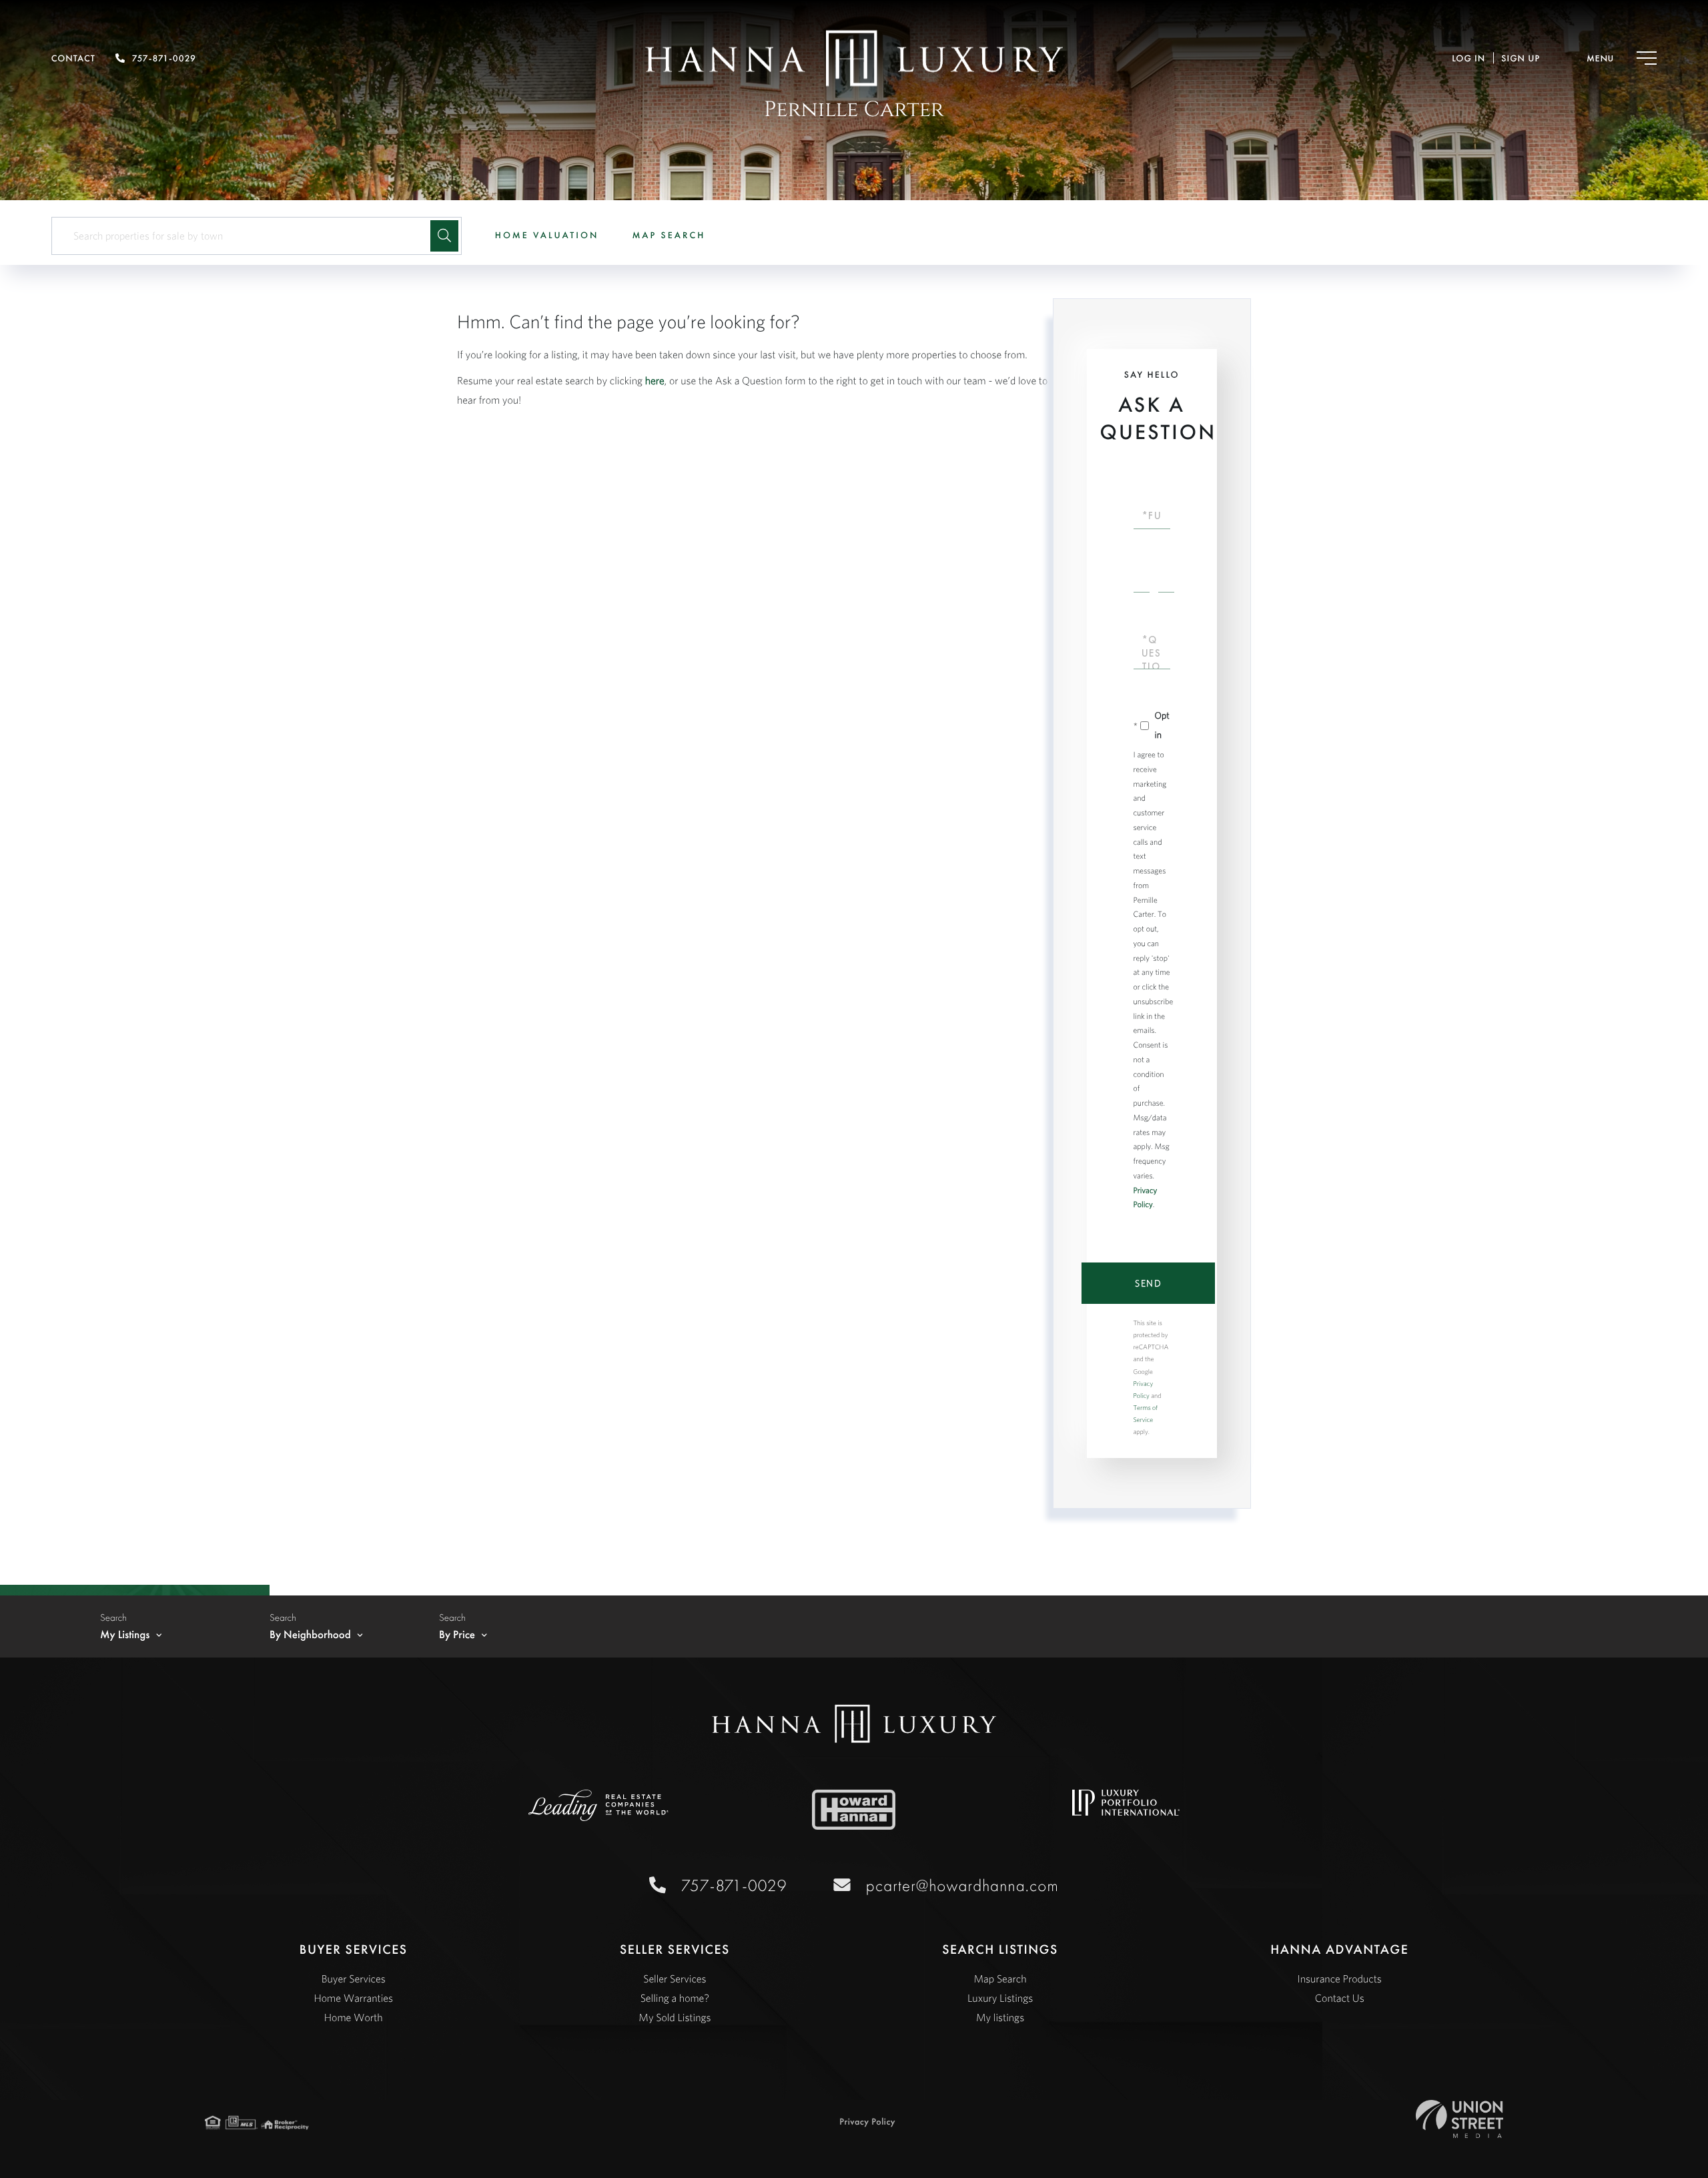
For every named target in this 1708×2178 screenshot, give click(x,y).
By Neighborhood (310, 1635)
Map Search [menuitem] (1000, 1979)
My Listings (125, 1635)
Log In (1468, 59)
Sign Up (1521, 59)
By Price (457, 1635)
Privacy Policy (867, 2122)
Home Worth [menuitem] (354, 2018)
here (655, 381)
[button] (444, 236)
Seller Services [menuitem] (675, 1979)
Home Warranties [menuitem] (353, 1999)
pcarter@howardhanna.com (962, 1885)
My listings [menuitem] (1000, 2018)
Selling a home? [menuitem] (675, 1999)
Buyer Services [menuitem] (354, 1979)
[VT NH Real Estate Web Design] (1459, 2119)
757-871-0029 (164, 59)
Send (1148, 1283)
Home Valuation (547, 236)
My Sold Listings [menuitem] (675, 2018)
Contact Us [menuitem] (1340, 1999)
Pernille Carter (854, 110)
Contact (73, 59)
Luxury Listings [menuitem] (1000, 1999)
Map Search (669, 236)
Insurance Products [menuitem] (1340, 1979)
